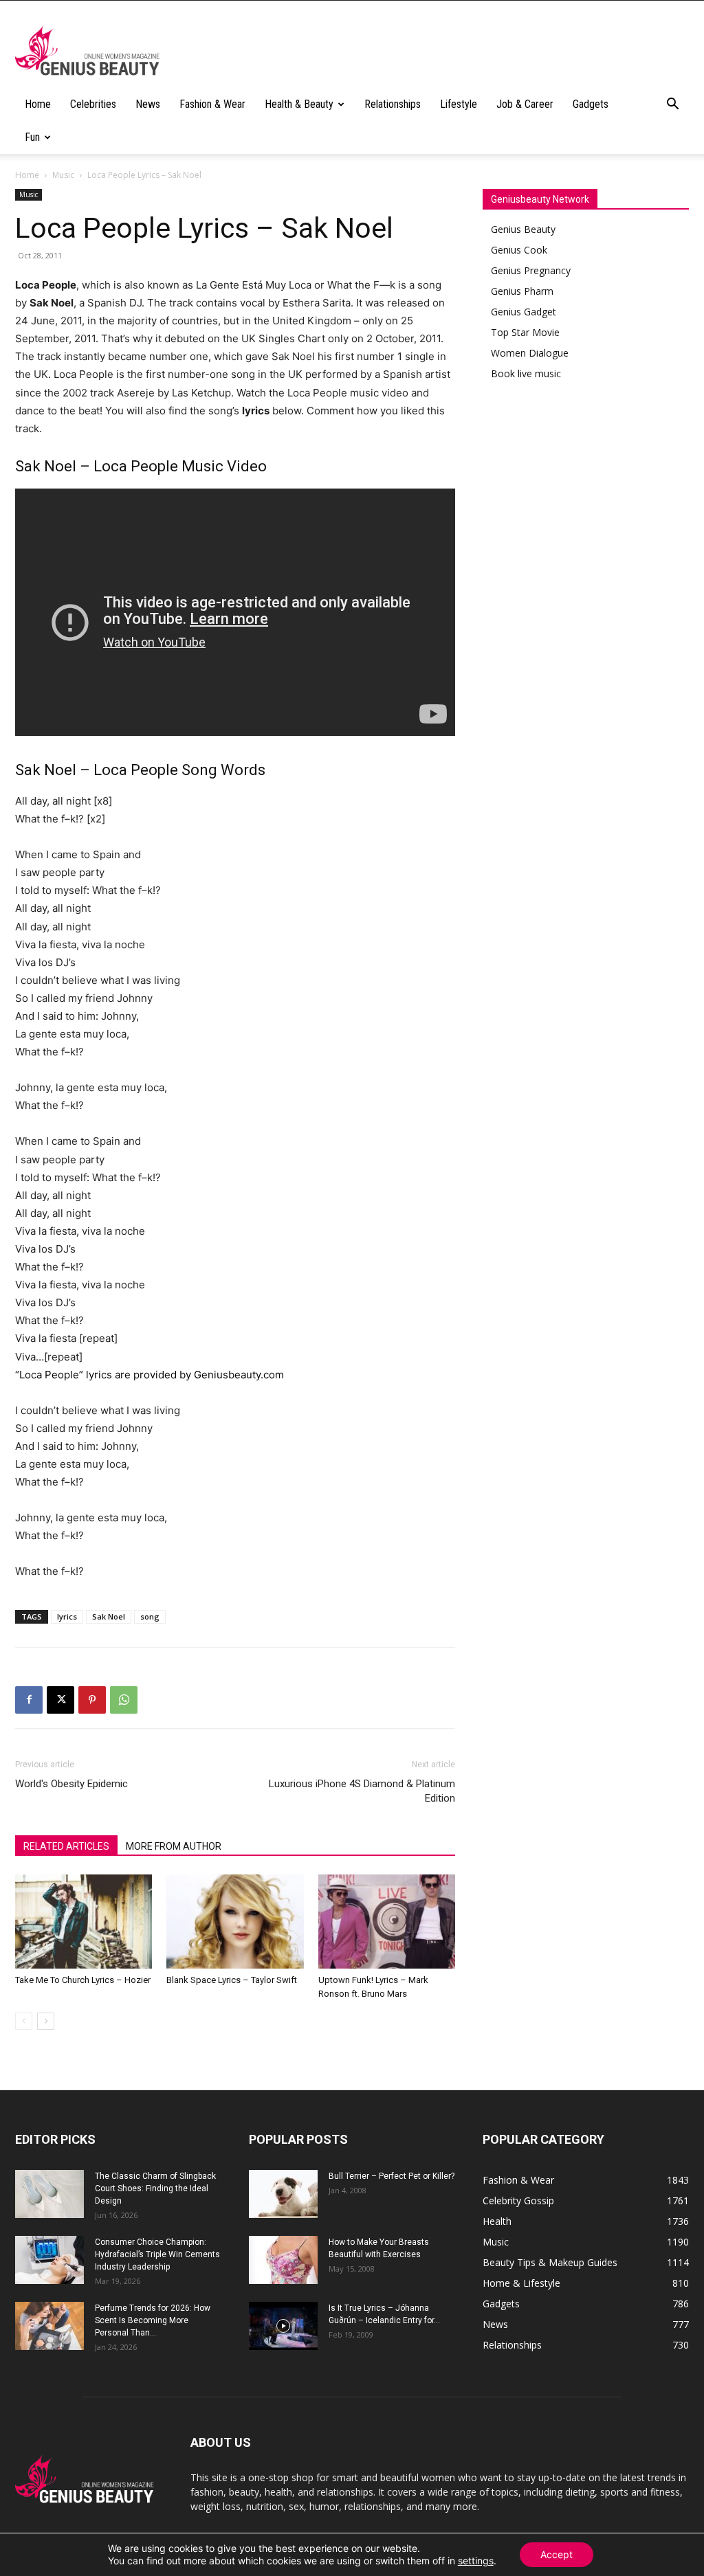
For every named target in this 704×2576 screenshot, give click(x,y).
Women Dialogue (530, 353)
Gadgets (591, 104)
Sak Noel (109, 1616)
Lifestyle (459, 104)
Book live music (526, 373)
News (148, 104)
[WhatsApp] (124, 1700)
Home (38, 104)
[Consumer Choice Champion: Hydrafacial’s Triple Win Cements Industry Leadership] (49, 2260)
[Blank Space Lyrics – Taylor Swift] (235, 1922)
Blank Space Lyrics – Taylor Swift (232, 1980)
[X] (60, 1700)
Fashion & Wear (212, 104)
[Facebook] (29, 1700)
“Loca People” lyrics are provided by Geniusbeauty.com (150, 1375)
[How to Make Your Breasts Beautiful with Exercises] (283, 2260)
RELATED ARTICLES (66, 1846)
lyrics (67, 1616)
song (150, 1616)
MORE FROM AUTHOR (174, 1846)
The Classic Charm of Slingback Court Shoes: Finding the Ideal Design (155, 2188)
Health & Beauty (299, 104)
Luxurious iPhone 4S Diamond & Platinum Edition (362, 1791)
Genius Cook (519, 250)
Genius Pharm (522, 291)
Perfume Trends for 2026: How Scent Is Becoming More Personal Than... (153, 2320)
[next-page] (46, 2021)
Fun (32, 137)
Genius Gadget (524, 312)
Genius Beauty (523, 229)
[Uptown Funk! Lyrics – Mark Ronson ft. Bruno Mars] (387, 1922)
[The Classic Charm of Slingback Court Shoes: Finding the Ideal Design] (49, 2194)
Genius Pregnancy (531, 270)
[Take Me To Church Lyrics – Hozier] (84, 1922)
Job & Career (525, 104)
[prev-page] (24, 2021)
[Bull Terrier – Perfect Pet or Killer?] (283, 2194)
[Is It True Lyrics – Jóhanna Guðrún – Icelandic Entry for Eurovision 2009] (283, 2326)
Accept (557, 2554)
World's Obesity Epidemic (71, 1784)
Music (63, 175)
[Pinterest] (92, 1700)
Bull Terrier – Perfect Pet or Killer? (392, 2176)
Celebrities (93, 104)
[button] (672, 105)
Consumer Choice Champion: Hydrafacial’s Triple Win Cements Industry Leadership (157, 2254)
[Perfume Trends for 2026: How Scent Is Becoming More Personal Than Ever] (49, 2326)
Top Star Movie (525, 332)
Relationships (393, 104)
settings (476, 2561)
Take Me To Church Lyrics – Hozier (83, 1980)
